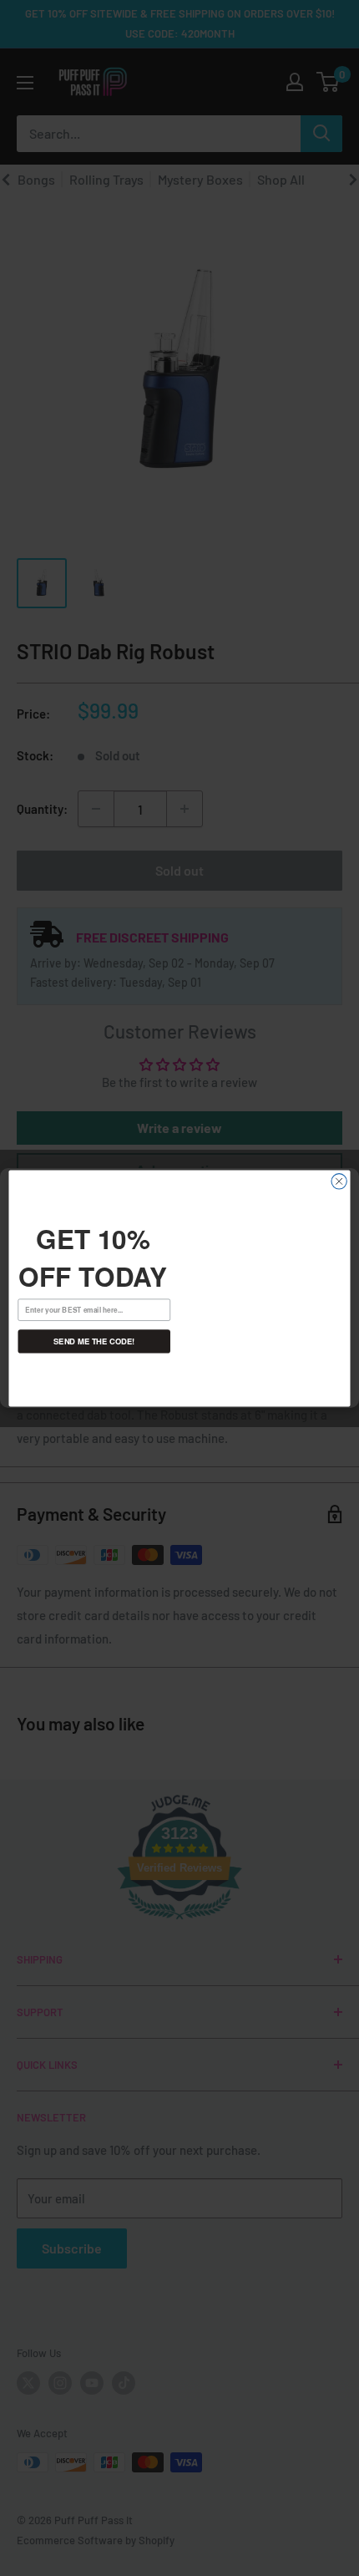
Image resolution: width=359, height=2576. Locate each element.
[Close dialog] (339, 1181)
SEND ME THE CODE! (94, 1342)
